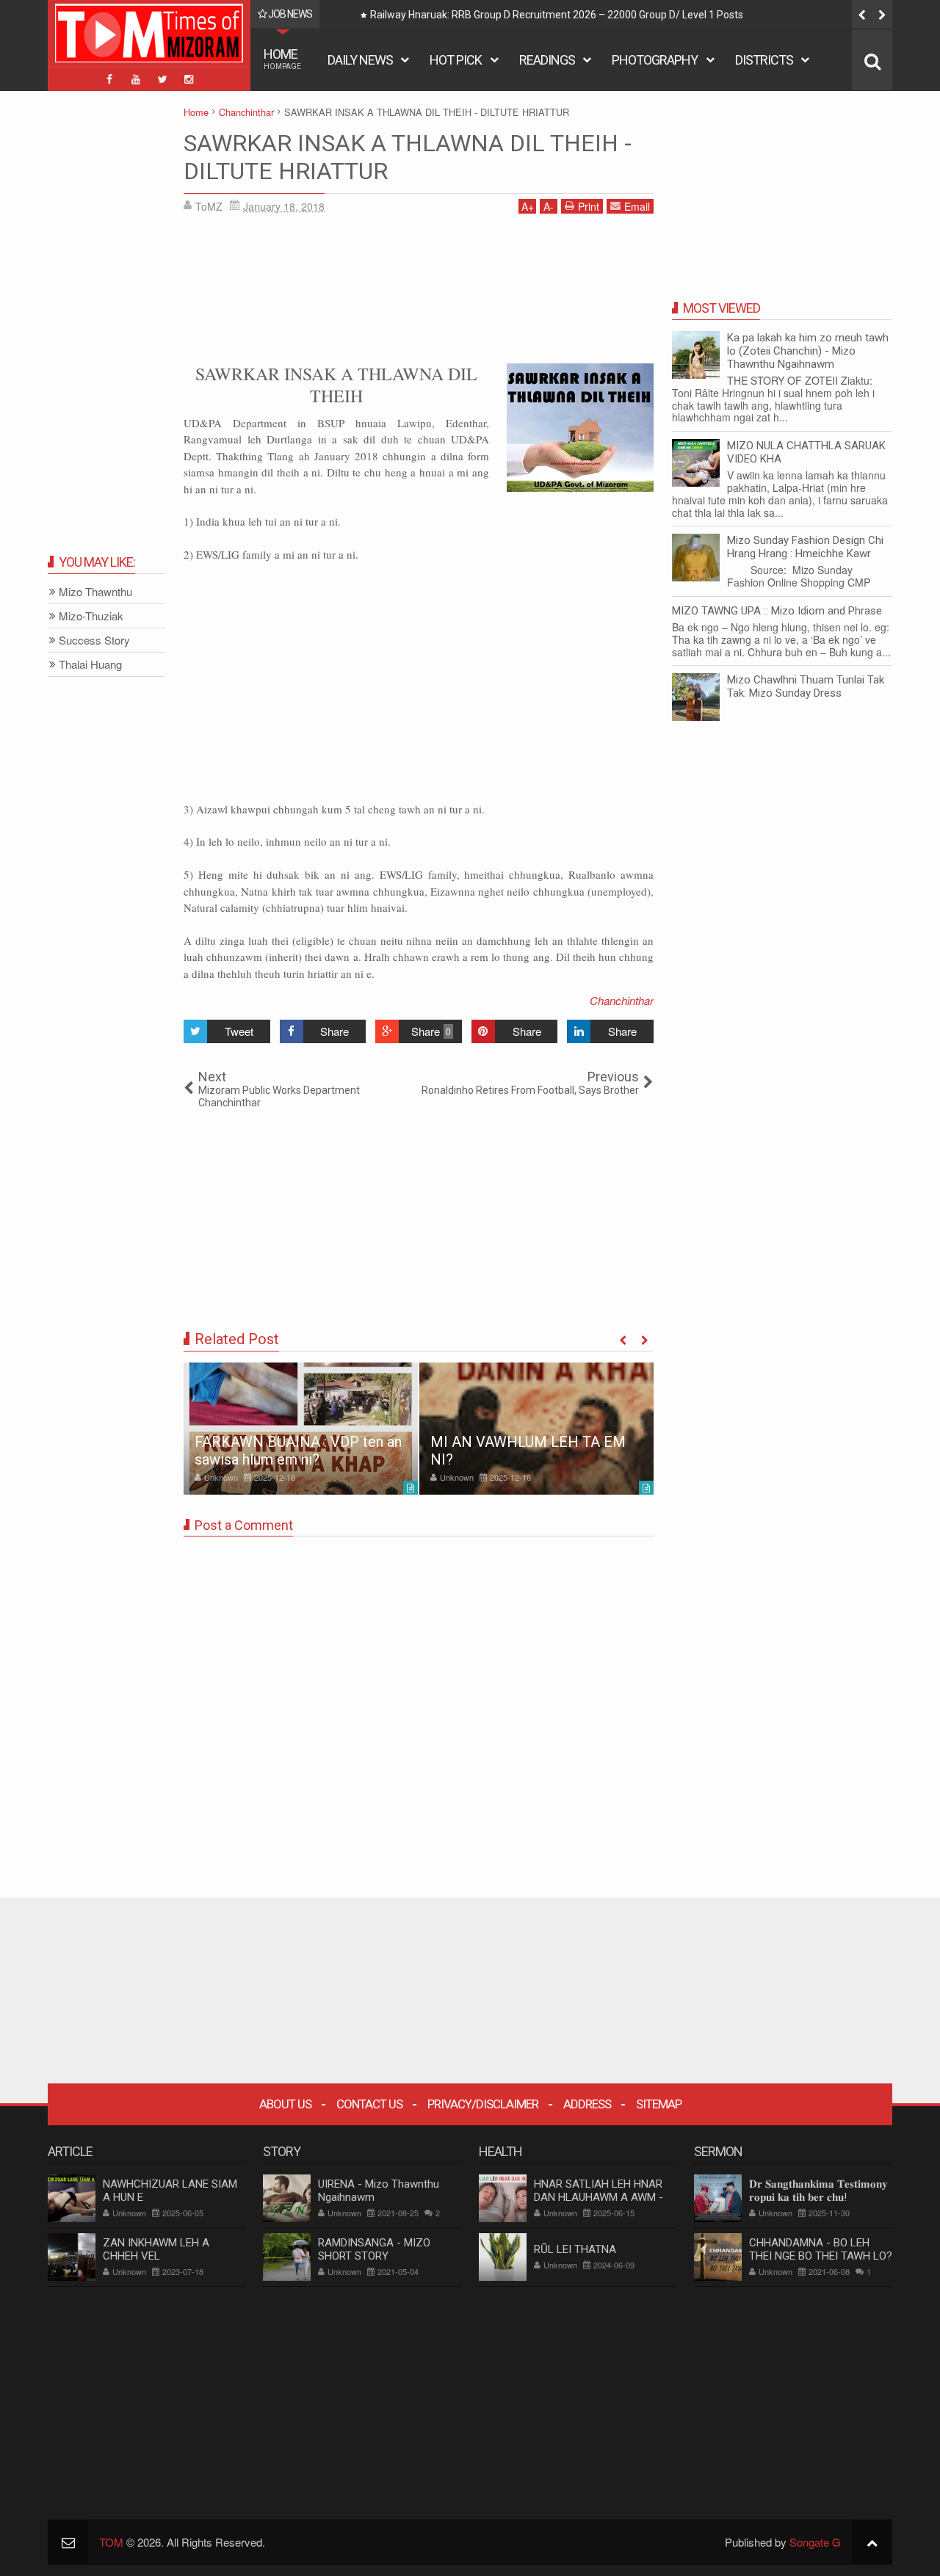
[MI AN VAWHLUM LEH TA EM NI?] (536, 1429)
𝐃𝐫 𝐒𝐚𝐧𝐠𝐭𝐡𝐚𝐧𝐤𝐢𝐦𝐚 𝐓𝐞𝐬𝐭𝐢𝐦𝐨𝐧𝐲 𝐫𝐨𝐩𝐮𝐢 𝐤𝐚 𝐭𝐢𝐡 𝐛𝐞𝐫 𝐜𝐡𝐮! (818, 2191)
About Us (285, 2104)
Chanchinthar (622, 1000)
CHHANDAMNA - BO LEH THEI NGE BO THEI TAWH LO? (821, 2249)
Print (589, 206)
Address (587, 2104)
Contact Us (369, 2104)
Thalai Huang (90, 665)
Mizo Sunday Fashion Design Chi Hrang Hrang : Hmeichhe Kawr (805, 547)
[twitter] (162, 79)
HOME (282, 58)
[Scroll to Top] (872, 2542)
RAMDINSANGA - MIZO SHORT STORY (374, 2249)
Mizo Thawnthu (95, 592)
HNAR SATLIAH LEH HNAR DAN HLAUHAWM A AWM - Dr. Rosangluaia (599, 2197)
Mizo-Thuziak (91, 616)
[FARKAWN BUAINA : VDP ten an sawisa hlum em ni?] (301, 1429)
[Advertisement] (419, 286)
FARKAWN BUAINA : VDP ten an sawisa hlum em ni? (298, 1451)
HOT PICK (456, 60)
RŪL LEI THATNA (575, 2249)
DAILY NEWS (360, 60)
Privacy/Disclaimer (483, 2104)
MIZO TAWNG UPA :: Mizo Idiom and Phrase (777, 611)
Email (637, 206)
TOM (111, 2542)
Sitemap (659, 2104)
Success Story (94, 641)
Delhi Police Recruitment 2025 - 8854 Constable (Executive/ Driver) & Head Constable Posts (581, 15)
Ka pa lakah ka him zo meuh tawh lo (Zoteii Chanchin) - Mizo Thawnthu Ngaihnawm (808, 351)
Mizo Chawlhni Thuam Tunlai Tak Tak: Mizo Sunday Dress (806, 686)
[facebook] (109, 79)
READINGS (547, 60)
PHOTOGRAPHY (655, 60)
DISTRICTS (764, 60)
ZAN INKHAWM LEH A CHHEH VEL (156, 2249)
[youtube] (136, 79)
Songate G (815, 2542)
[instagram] (189, 79)
